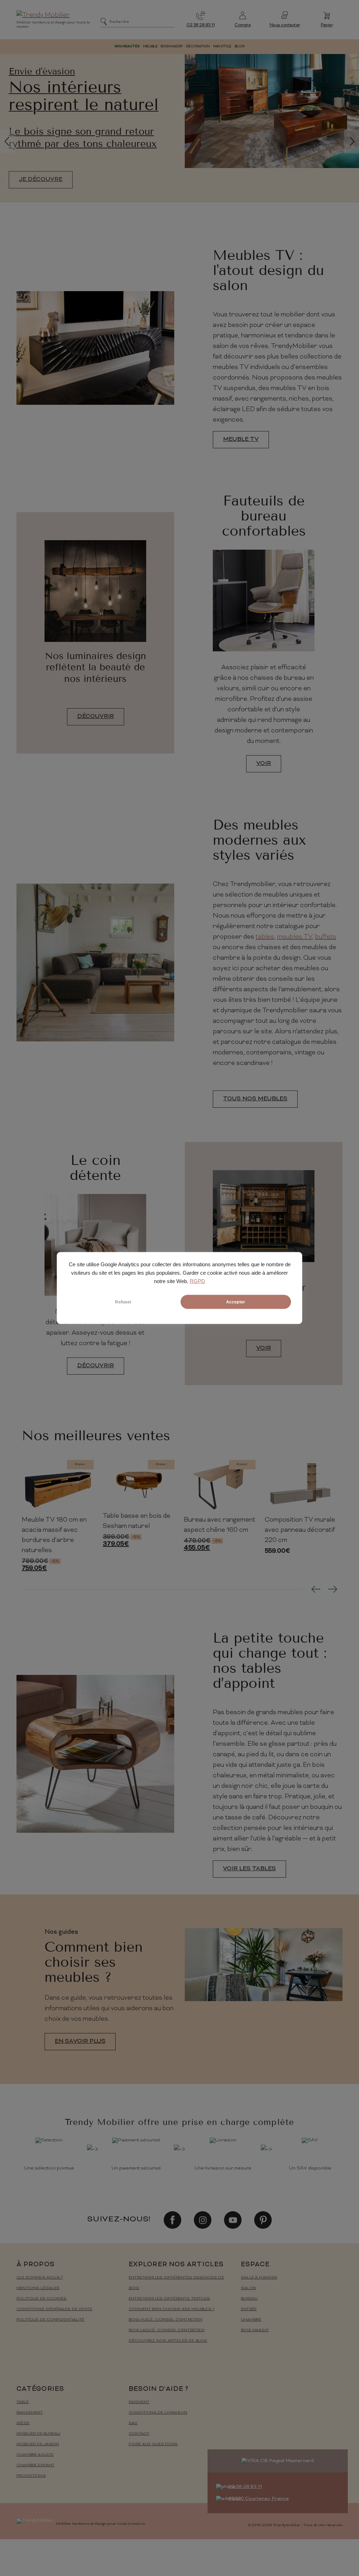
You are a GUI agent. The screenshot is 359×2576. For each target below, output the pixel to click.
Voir (264, 764)
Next (333, 1589)
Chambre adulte (35, 2455)
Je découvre (41, 192)
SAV (133, 2423)
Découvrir (96, 717)
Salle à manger (259, 2278)
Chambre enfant (36, 2465)
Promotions (31, 2476)
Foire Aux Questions (153, 2444)
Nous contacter (285, 25)
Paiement (139, 2402)
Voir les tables (249, 1869)
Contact (139, 2434)
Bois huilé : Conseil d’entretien (165, 2320)
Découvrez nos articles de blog (168, 2341)
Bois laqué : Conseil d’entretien (167, 2330)
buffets (326, 937)
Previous (316, 1589)
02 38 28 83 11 (201, 25)
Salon (248, 2288)
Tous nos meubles (255, 1099)
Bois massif (255, 2330)
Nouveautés (127, 46)
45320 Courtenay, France (259, 2499)
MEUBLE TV (241, 440)
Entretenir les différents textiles (169, 2299)
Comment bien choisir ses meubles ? (171, 2309)
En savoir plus (80, 2041)
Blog (239, 46)
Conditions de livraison (158, 2413)
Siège (23, 2423)
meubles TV (294, 937)
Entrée (249, 2309)
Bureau (249, 2299)
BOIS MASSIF (171, 46)
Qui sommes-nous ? (40, 2278)
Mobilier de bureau (38, 2434)
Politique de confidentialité (50, 2320)
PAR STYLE (222, 46)
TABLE (23, 2402)
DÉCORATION (198, 46)
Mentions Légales (38, 2288)
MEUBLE (150, 46)
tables (265, 937)
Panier (327, 25)
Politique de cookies (42, 2299)
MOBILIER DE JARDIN (38, 2444)
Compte (243, 25)
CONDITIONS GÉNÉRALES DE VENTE (54, 2309)
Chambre (251, 2320)
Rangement (30, 2413)
